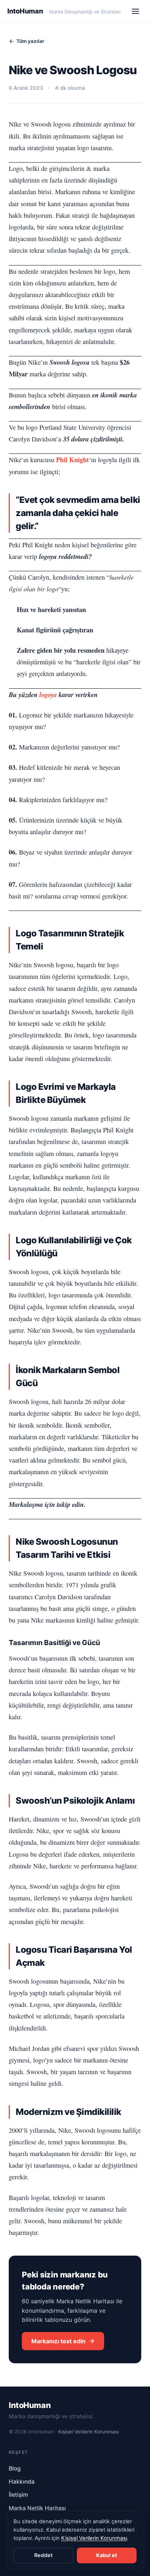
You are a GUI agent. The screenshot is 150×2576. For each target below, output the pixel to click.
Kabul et (107, 2555)
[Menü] (135, 11)
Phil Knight (72, 459)
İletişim (18, 2495)
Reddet (44, 2555)
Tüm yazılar (30, 41)
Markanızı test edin (58, 2341)
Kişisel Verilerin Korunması (88, 2432)
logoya (48, 695)
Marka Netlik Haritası (37, 2508)
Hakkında (22, 2482)
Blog (15, 2469)
